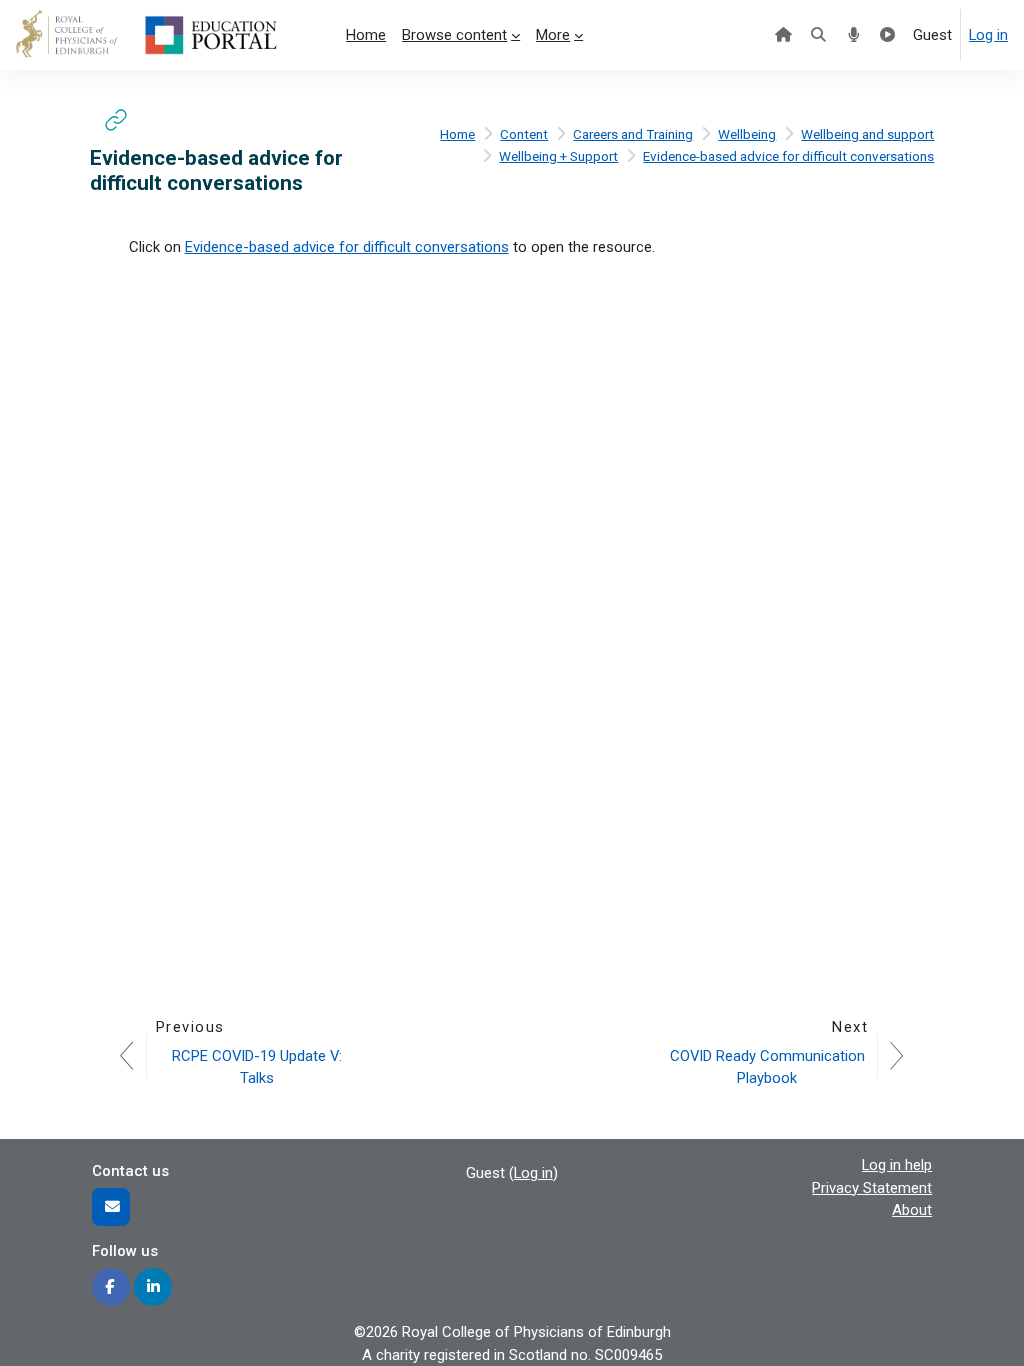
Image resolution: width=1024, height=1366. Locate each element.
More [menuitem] (553, 35)
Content (524, 134)
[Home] (783, 35)
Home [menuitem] (366, 35)
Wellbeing (747, 134)
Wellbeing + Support (558, 156)
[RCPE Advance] (887, 35)
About (912, 1210)
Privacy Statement (872, 1188)
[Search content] (818, 35)
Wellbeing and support (867, 134)
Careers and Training (633, 134)
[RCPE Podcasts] (853, 35)
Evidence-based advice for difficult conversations (788, 156)
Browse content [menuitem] (454, 35)
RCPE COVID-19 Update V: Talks (259, 1067)
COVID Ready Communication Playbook (769, 1067)
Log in (988, 35)
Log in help (897, 1165)
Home (457, 134)
